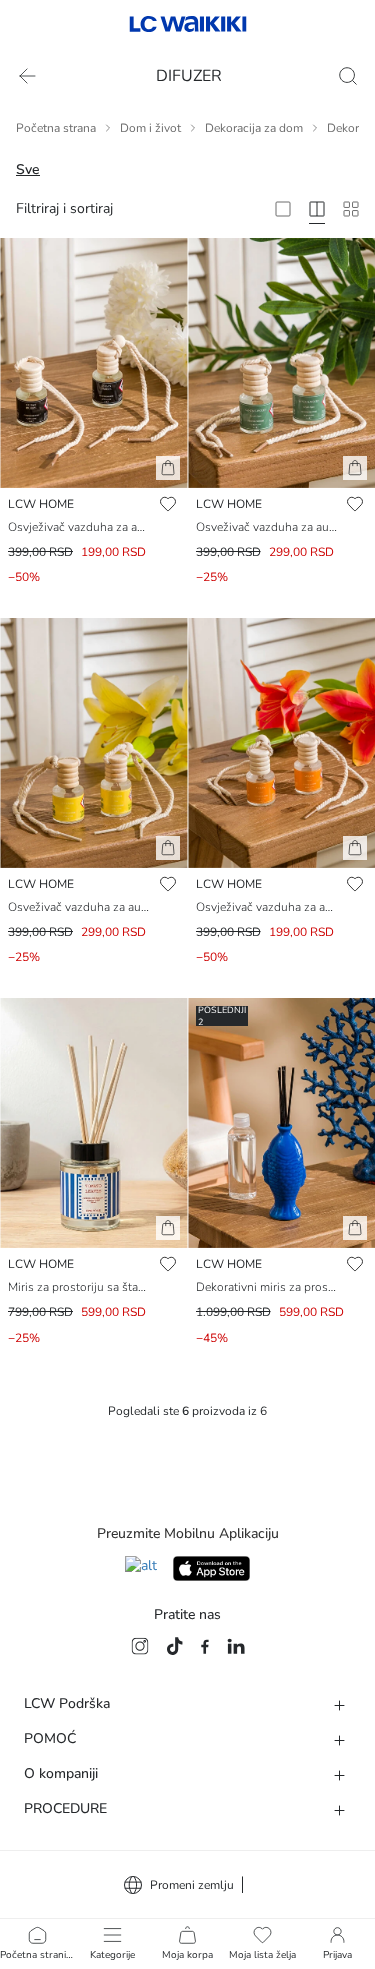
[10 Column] (351, 209)
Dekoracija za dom (254, 128)
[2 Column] (283, 209)
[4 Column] (317, 209)
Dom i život (150, 128)
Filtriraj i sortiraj (64, 208)
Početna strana (56, 128)
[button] (168, 468)
